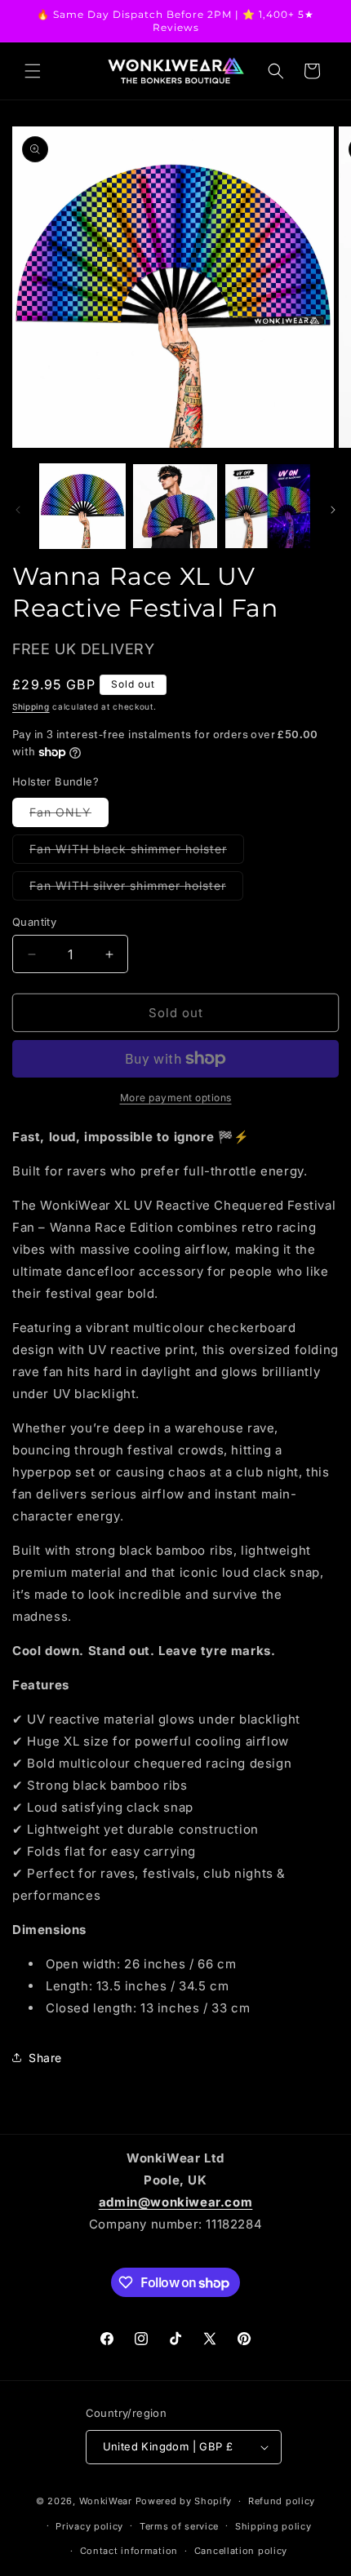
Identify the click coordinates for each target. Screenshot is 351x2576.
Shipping (31, 706)
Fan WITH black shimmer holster (137, 852)
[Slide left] (18, 510)
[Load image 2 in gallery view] (175, 507)
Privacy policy (89, 2526)
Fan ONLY (69, 816)
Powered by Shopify (184, 2501)
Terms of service (179, 2526)
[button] (33, 71)
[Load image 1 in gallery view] (82, 507)
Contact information (129, 2551)
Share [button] (45, 2058)
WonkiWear (106, 2501)
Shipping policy (273, 2526)
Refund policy (282, 2501)
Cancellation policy (241, 2551)
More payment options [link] (176, 1098)
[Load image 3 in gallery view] (268, 507)
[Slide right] (333, 510)
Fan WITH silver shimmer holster (136, 889)
